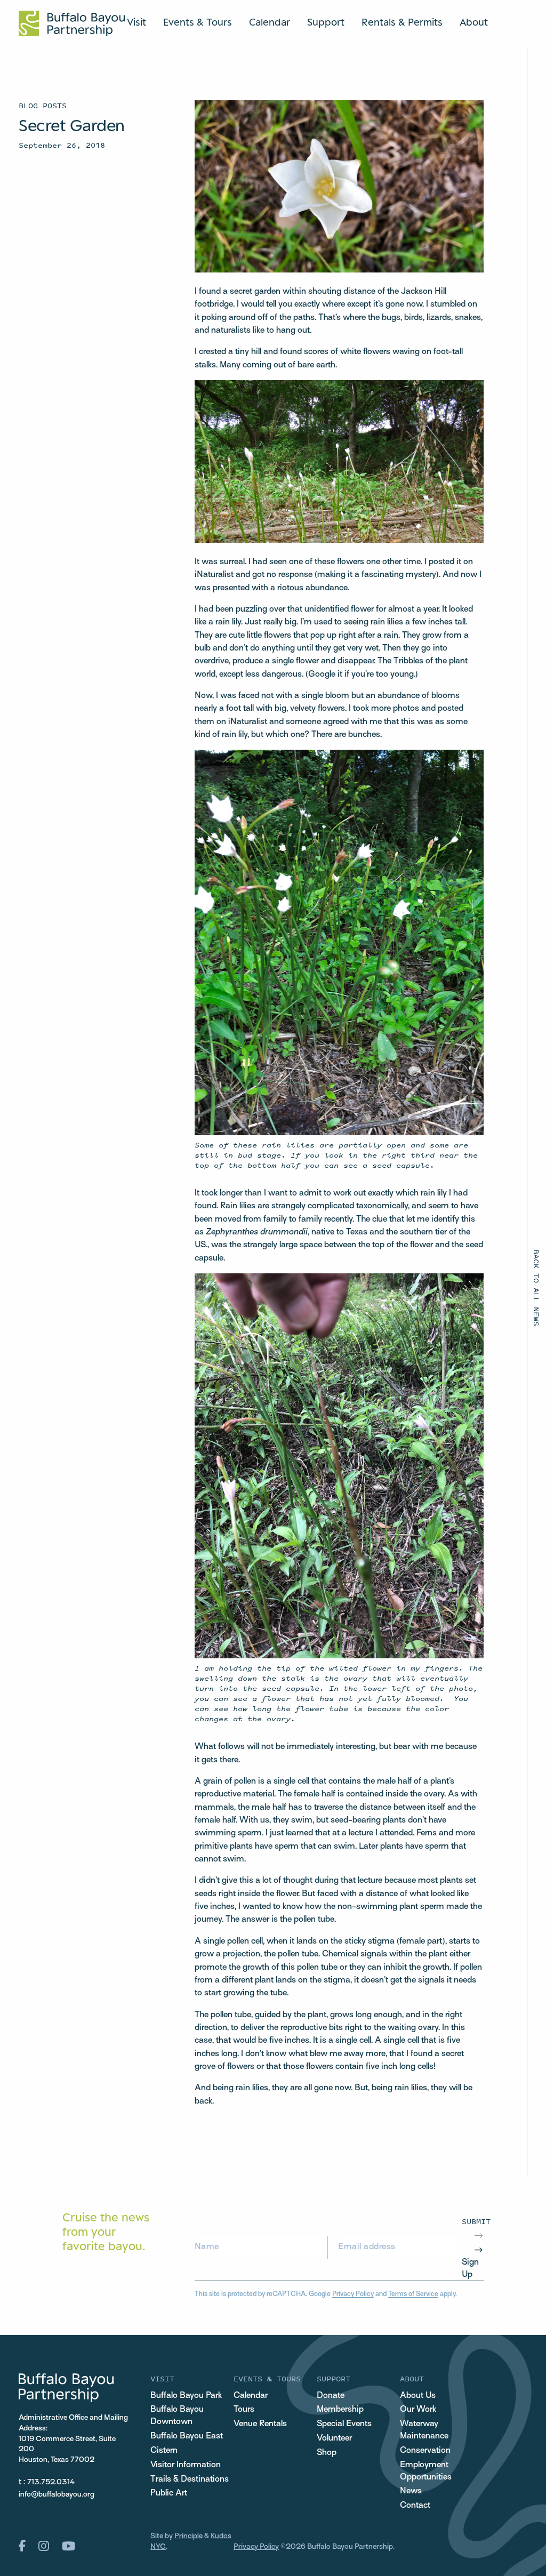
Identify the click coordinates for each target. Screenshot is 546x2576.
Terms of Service (413, 2294)
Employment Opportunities (426, 2471)
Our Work (418, 2410)
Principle (188, 2536)
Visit (136, 22)
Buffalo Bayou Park (186, 2396)
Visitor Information (186, 2465)
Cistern (164, 2451)
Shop (327, 2453)
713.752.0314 (51, 2482)
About (474, 22)
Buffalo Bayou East (187, 2436)
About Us (418, 2396)
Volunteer (334, 2438)
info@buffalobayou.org (57, 2495)
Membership (340, 2410)
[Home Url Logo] (72, 23)
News (411, 2491)
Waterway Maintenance (424, 2430)
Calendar (270, 22)
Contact (415, 2506)
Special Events (344, 2424)
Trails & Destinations (190, 2479)
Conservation (425, 2451)
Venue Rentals (260, 2424)
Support (326, 22)
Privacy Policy (353, 2294)
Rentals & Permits (402, 22)
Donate (331, 2396)
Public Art (169, 2493)
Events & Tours (198, 22)
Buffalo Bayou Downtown (177, 2416)
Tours (244, 2410)
